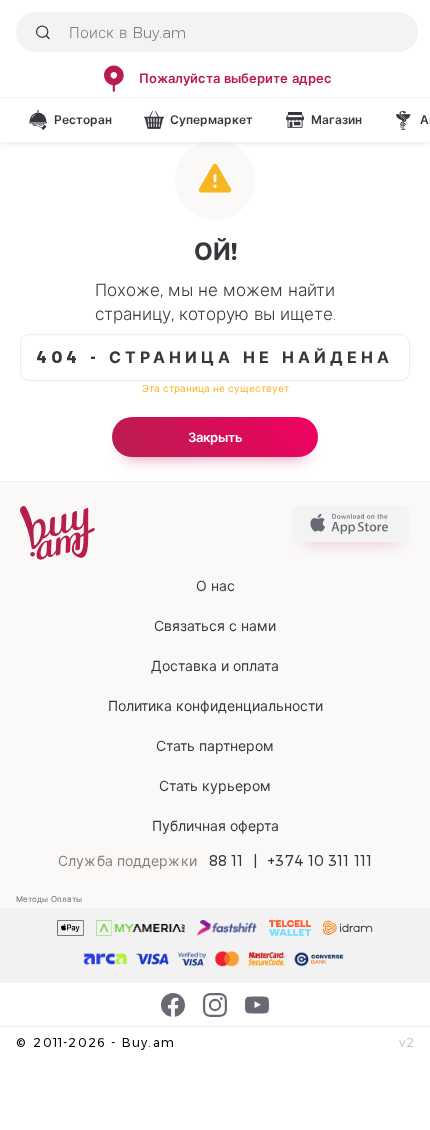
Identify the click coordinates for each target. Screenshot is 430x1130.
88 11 (226, 861)
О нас (215, 586)
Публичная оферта (215, 826)
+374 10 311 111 (319, 861)
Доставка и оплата (215, 666)
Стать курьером (215, 786)
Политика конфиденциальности (215, 706)
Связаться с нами (215, 626)
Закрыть (215, 437)
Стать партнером (215, 746)
